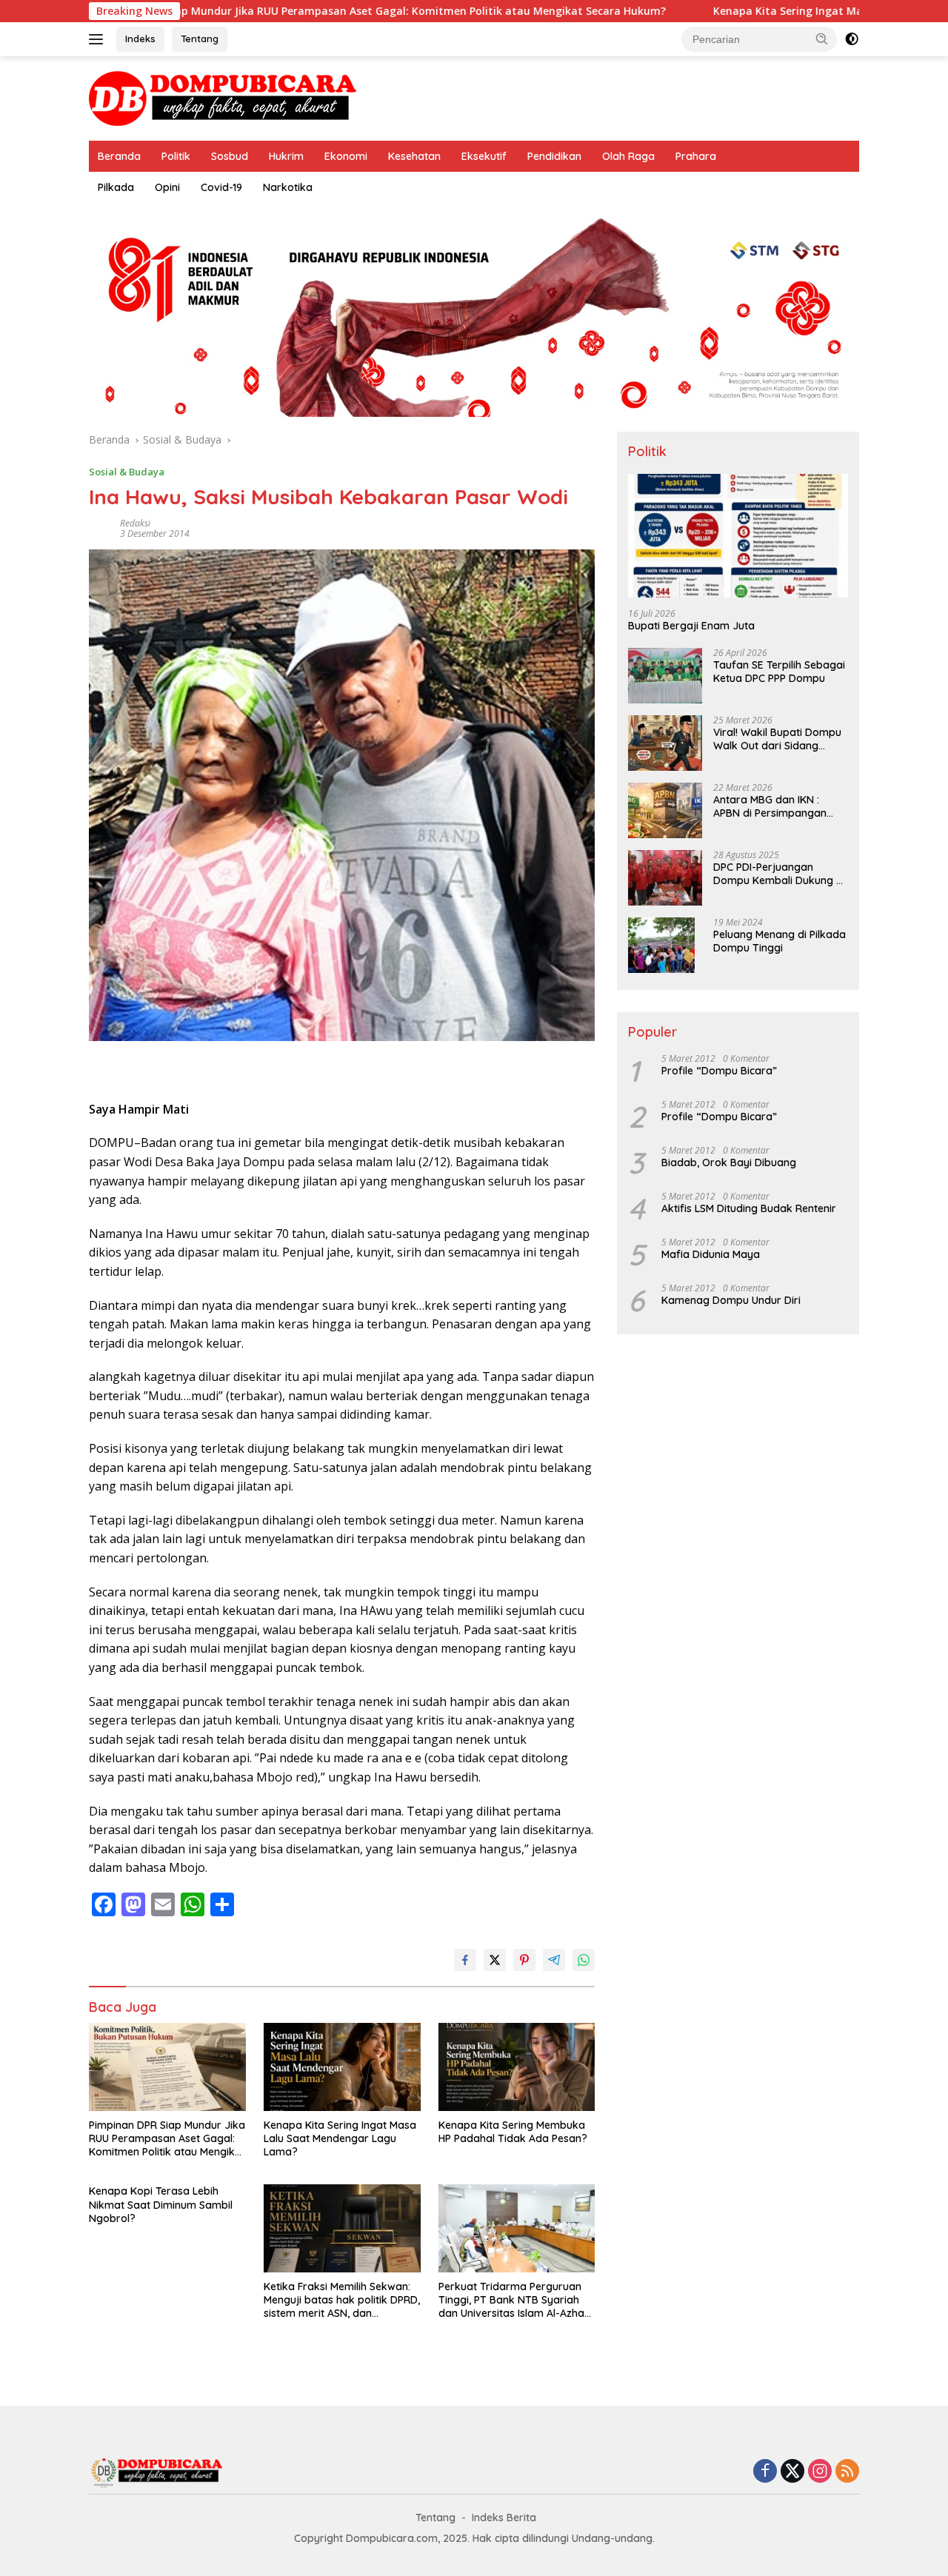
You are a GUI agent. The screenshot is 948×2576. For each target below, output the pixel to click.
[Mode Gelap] (852, 39)
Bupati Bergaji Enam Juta (691, 626)
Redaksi (135, 523)
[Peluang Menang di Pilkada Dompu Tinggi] (661, 945)
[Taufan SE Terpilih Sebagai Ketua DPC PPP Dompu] (665, 676)
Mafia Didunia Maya (711, 1254)
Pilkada (116, 187)
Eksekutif (484, 156)
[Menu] (99, 39)
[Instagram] (820, 2472)
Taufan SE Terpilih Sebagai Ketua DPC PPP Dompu (779, 672)
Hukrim (286, 156)
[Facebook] (765, 2472)
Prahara (696, 156)
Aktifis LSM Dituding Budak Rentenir (749, 1208)
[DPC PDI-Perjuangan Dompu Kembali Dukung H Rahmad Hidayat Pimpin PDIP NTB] (665, 878)
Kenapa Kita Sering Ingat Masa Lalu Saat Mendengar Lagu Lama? (340, 2138)
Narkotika (288, 187)
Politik (176, 156)
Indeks (140, 39)
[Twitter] (792, 2472)
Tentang (200, 39)
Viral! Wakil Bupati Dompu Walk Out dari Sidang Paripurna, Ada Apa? (777, 739)
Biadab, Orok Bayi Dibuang (729, 1162)
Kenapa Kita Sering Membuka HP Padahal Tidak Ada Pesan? (513, 2132)
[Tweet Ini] (495, 1960)
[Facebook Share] (465, 1960)
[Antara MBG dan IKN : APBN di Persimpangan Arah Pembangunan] (665, 810)
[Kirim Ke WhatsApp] (584, 1960)
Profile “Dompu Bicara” (719, 1071)
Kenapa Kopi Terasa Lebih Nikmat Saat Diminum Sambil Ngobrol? (161, 2204)
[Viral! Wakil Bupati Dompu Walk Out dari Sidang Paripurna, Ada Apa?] (665, 743)
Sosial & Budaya (127, 472)
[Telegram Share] (554, 1960)
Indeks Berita (504, 2518)
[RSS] (847, 2472)
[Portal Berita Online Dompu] (223, 97)
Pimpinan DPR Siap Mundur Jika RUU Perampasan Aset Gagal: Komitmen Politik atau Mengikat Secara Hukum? (167, 2139)
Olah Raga (628, 156)
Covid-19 (221, 187)
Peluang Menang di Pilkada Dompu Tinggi (780, 941)
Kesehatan (414, 156)
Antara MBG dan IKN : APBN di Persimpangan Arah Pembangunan (770, 806)
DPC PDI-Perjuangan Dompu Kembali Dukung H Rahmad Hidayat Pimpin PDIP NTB (778, 874)
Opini (167, 187)
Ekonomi (346, 156)
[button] (822, 39)
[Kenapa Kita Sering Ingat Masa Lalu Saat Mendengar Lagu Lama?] (342, 2067)
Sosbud (230, 156)
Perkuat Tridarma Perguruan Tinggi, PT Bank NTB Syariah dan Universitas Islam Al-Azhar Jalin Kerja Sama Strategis (514, 2300)
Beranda (119, 156)
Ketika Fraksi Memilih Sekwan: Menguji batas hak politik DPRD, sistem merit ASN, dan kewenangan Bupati (342, 2300)
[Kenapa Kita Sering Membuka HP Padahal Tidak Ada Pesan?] (517, 2067)
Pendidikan (554, 156)
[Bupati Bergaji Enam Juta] (738, 536)
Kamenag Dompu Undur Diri (731, 1300)
